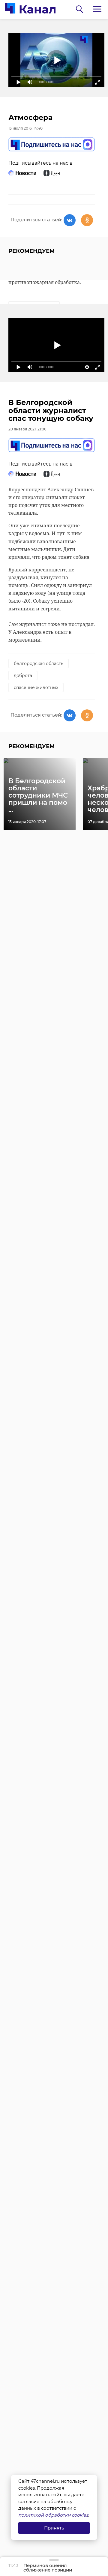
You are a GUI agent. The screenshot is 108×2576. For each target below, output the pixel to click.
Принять (54, 2528)
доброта (23, 675)
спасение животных (36, 687)
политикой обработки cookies (53, 2515)
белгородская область (39, 663)
